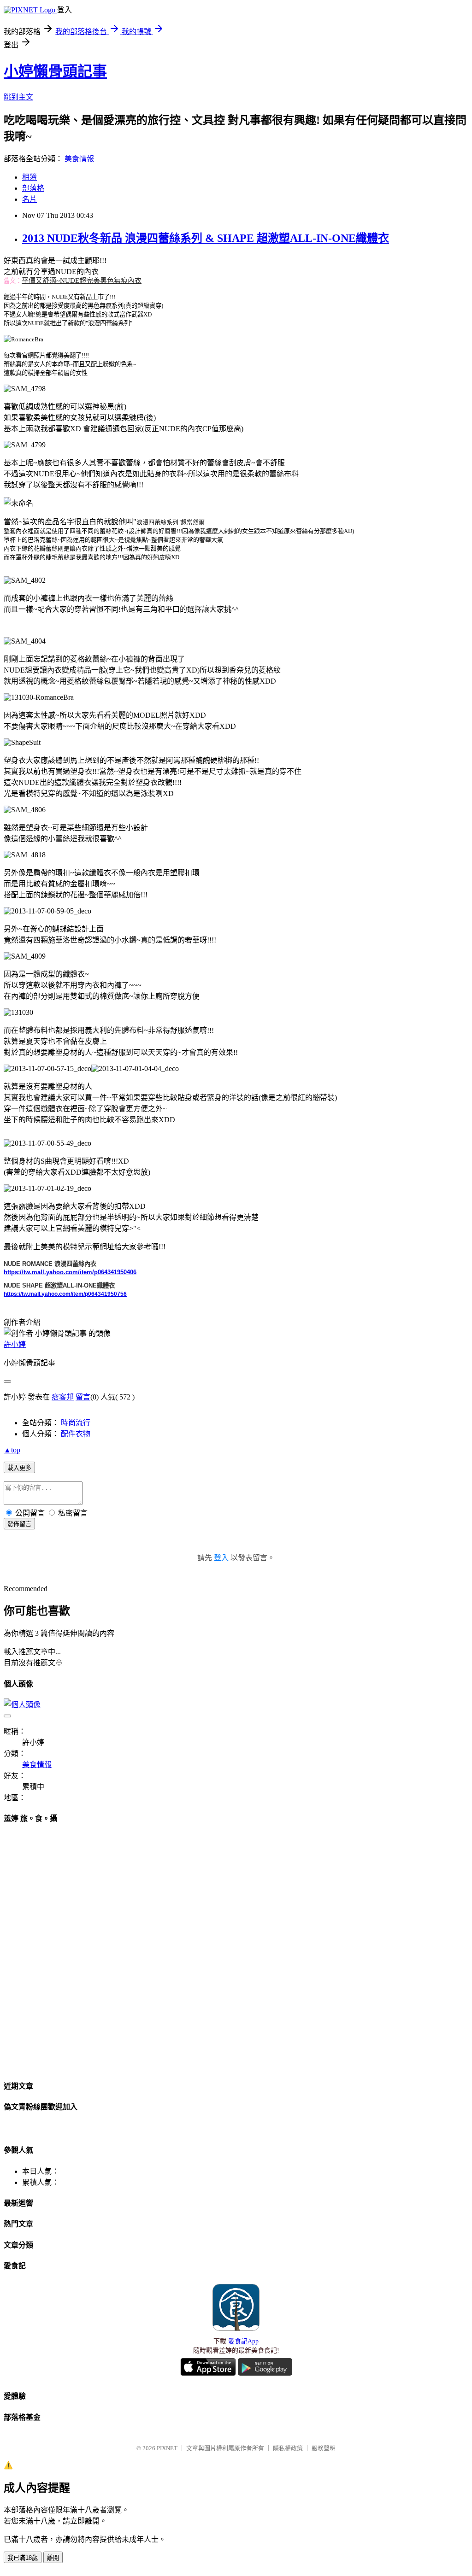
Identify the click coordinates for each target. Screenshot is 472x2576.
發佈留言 (19, 1524)
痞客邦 (63, 1397)
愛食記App (243, 2341)
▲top (12, 1450)
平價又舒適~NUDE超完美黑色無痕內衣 (82, 281)
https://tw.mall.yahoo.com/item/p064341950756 (65, 1294)
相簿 (29, 177)
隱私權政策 (288, 2448)
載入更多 (19, 1468)
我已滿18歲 (23, 2558)
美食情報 (79, 159)
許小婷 (15, 1344)
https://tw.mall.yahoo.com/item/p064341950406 (70, 1272)
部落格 (33, 188)
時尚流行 (76, 1423)
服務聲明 (324, 2448)
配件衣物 (76, 1434)
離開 (53, 2558)
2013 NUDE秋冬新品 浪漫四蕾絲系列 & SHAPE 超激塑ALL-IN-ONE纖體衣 (206, 238)
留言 (83, 1397)
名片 (29, 199)
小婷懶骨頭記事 (55, 71)
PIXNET (167, 2448)
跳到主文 (18, 97)
